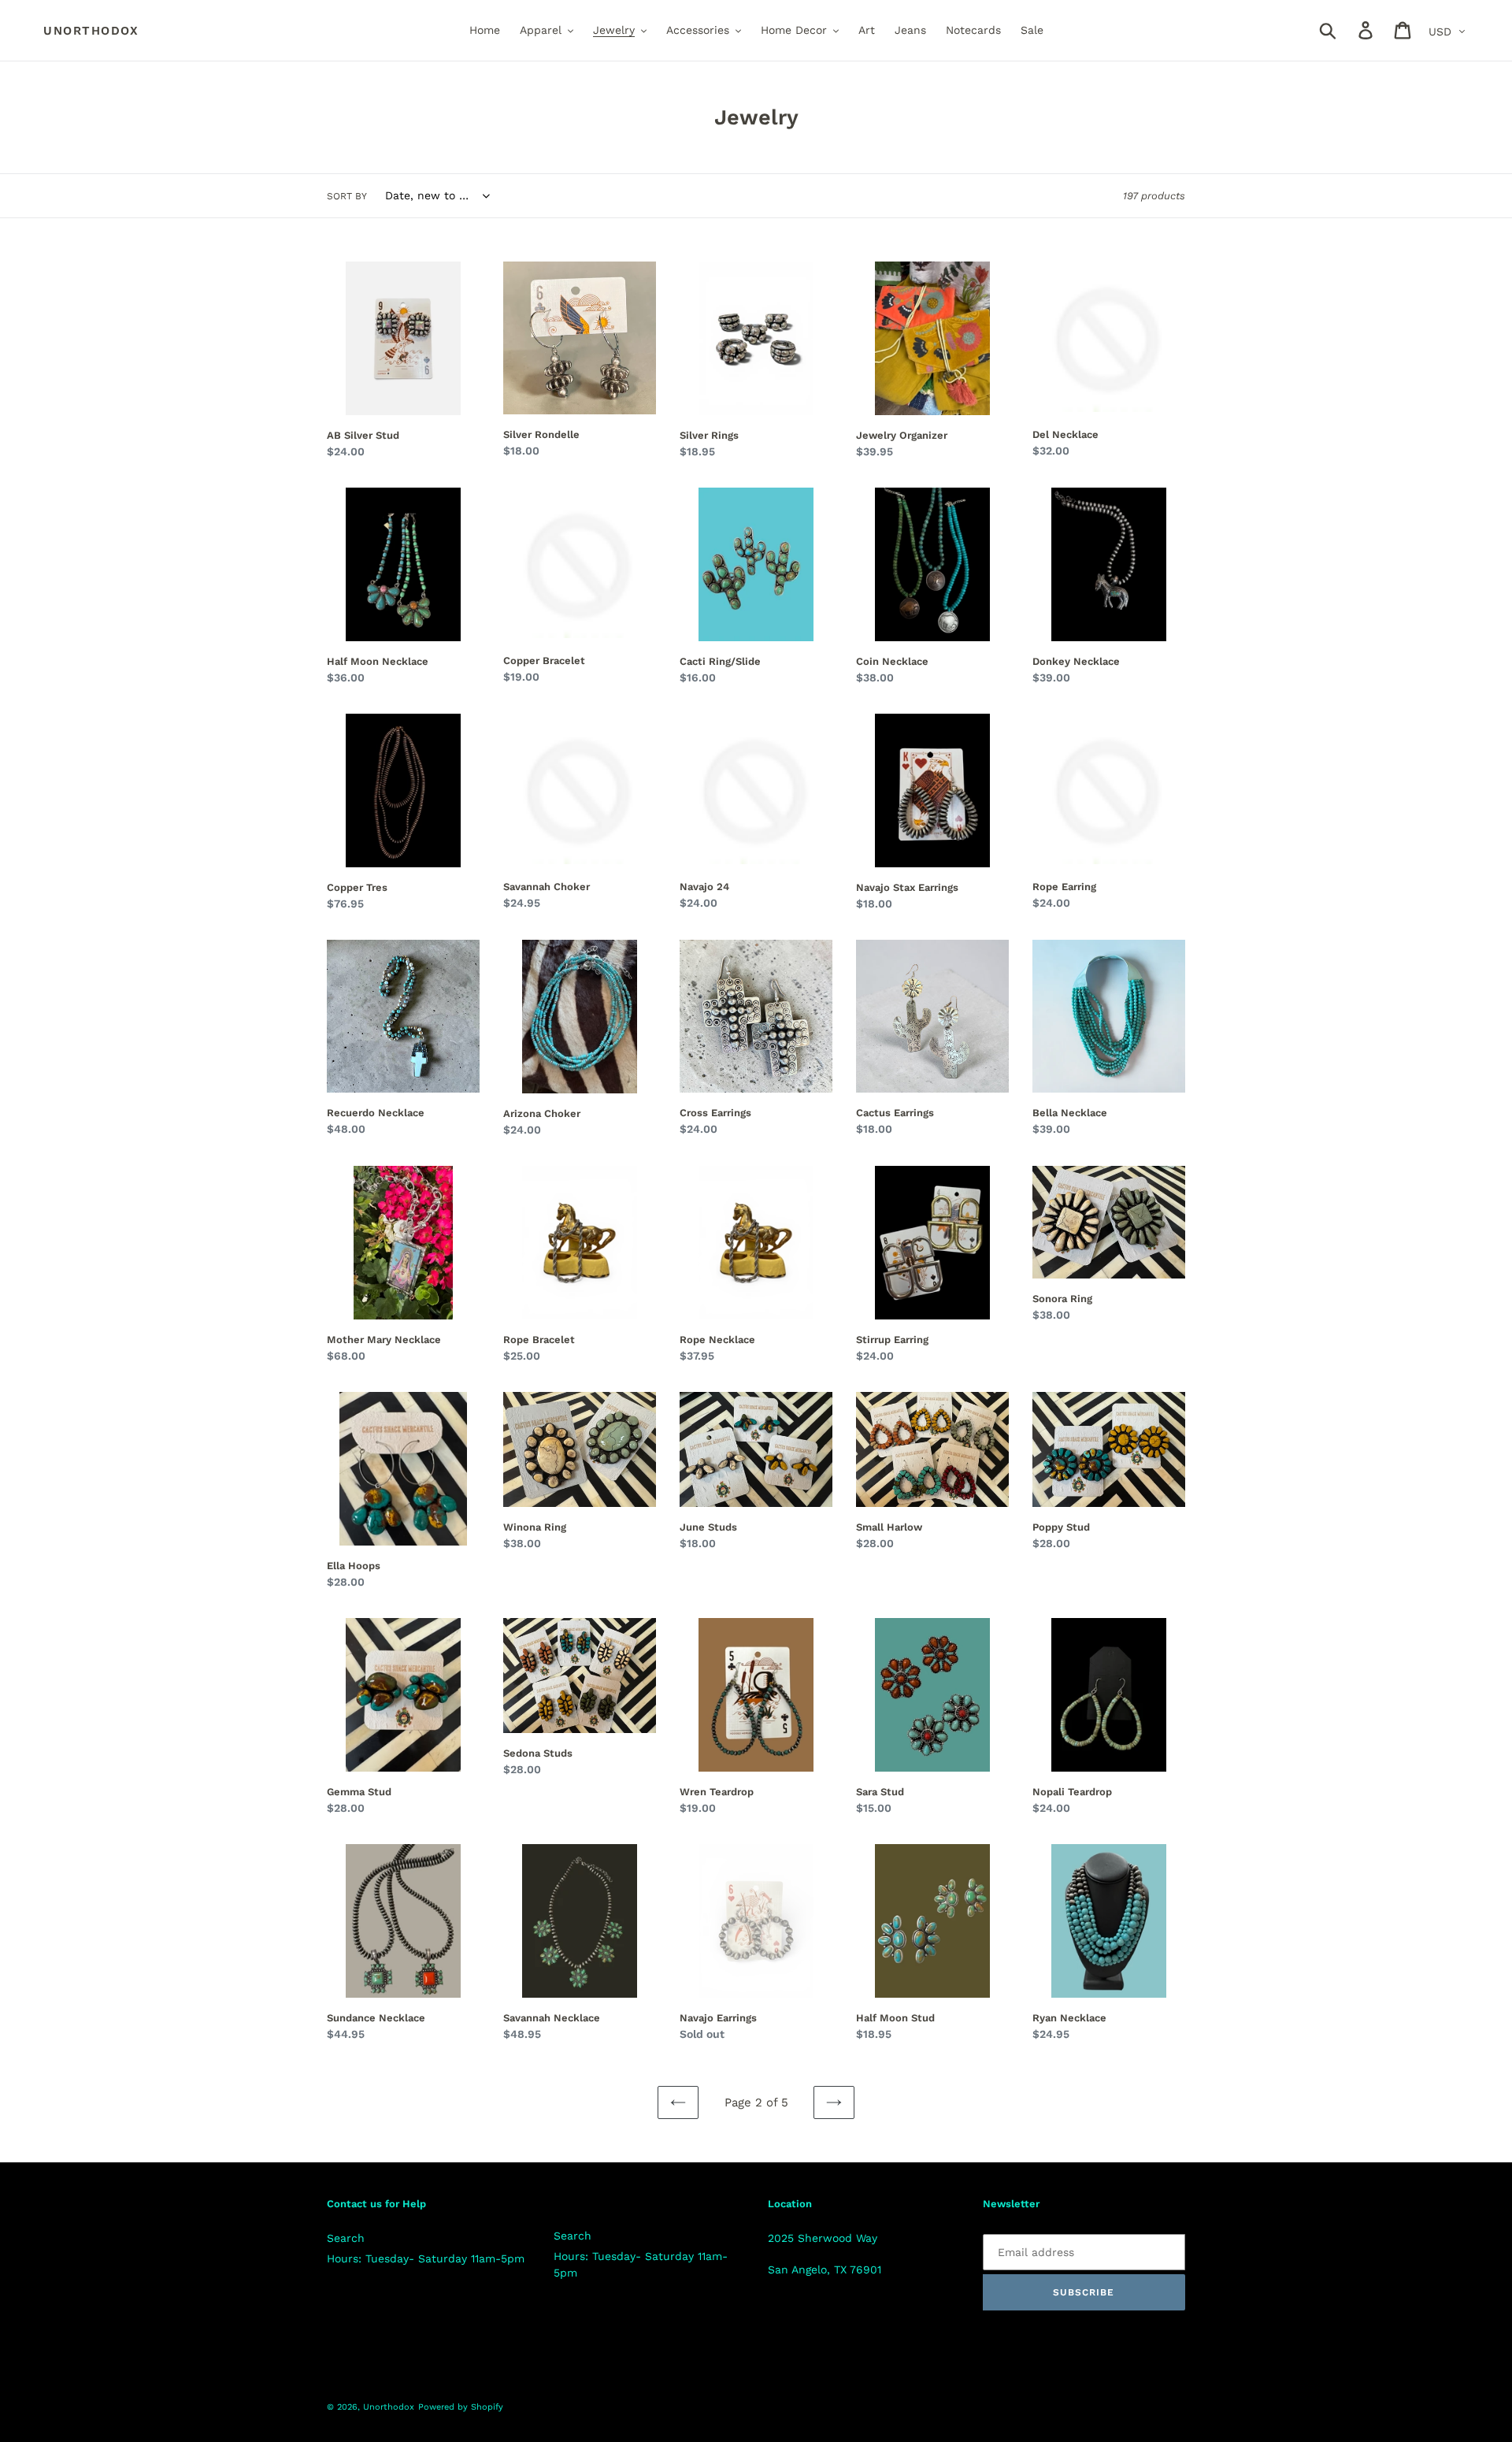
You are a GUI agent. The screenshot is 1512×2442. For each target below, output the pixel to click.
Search (346, 2238)
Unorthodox (91, 31)
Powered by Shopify (461, 2407)
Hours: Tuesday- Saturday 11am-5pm (426, 2258)
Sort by (347, 196)
